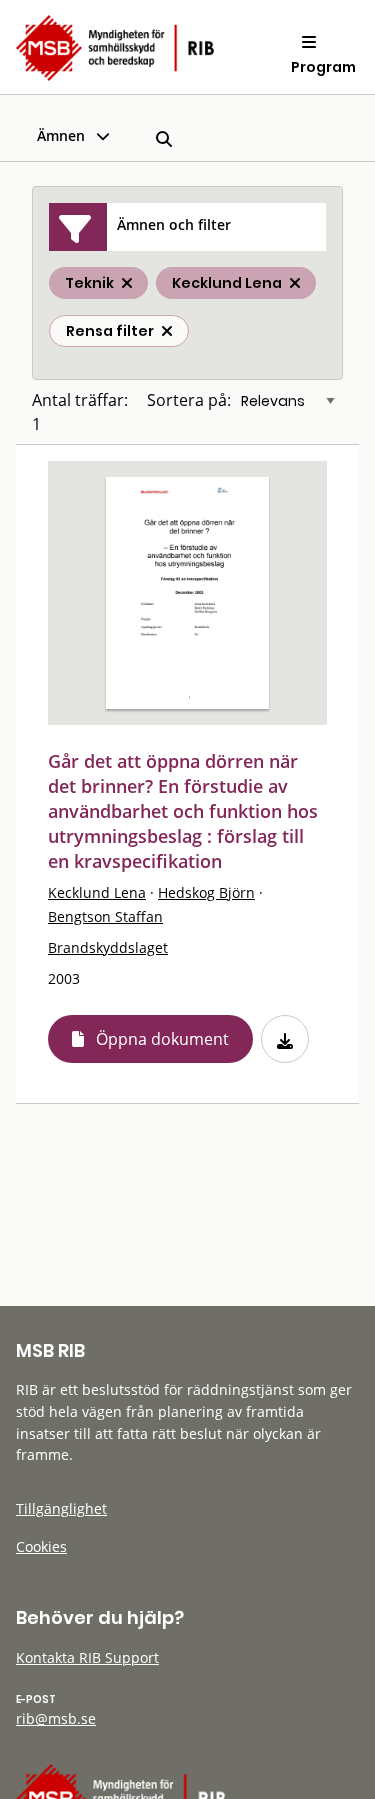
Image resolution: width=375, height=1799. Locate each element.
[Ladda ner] (285, 1039)
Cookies (41, 1546)
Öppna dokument (162, 1039)
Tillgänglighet (61, 1508)
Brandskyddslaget (108, 947)
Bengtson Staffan (105, 916)
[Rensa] (167, 331)
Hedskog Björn (206, 892)
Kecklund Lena (97, 892)
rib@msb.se (56, 1718)
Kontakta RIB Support (87, 1657)
